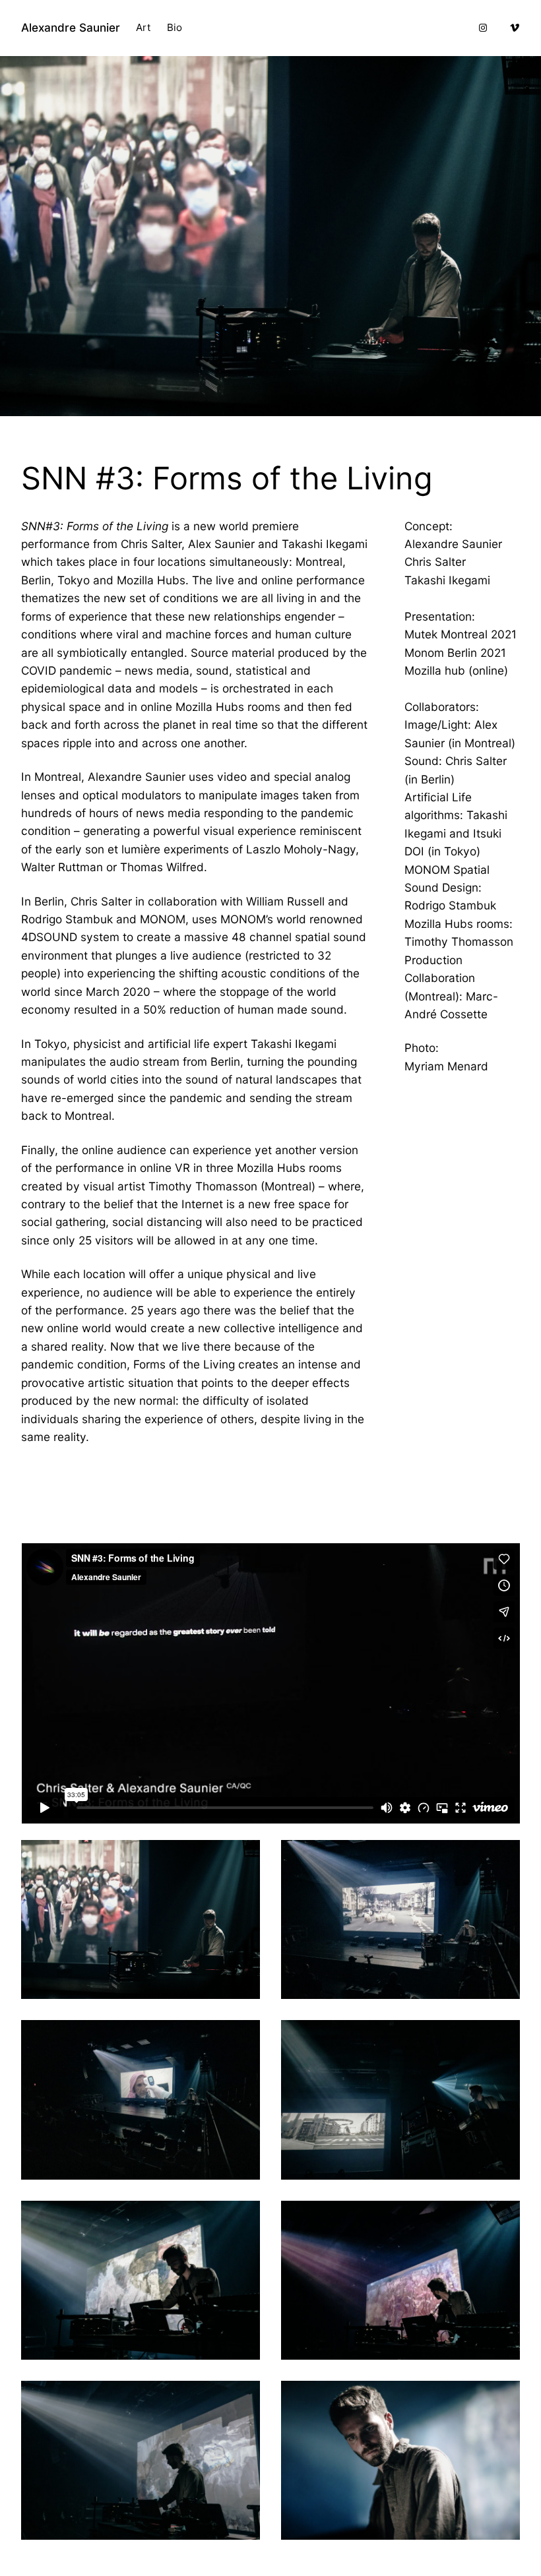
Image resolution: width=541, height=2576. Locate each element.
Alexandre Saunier (71, 27)
